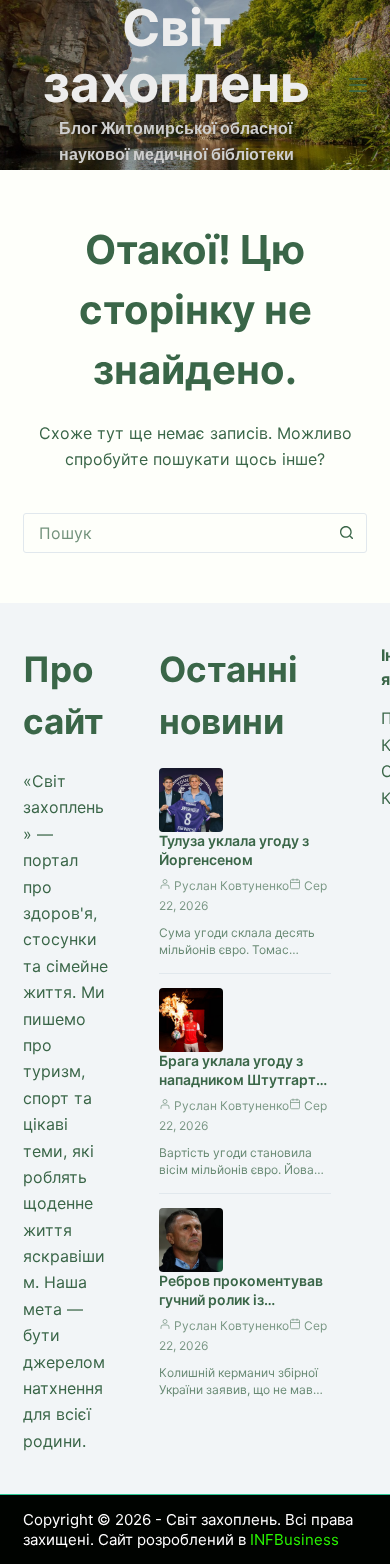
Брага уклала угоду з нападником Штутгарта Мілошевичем (241, 1079)
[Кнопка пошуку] (347, 533)
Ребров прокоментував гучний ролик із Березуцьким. (241, 1299)
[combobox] (175, 533)
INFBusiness (294, 1539)
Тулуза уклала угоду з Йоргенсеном (234, 850)
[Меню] (358, 85)
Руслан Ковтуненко (231, 885)
